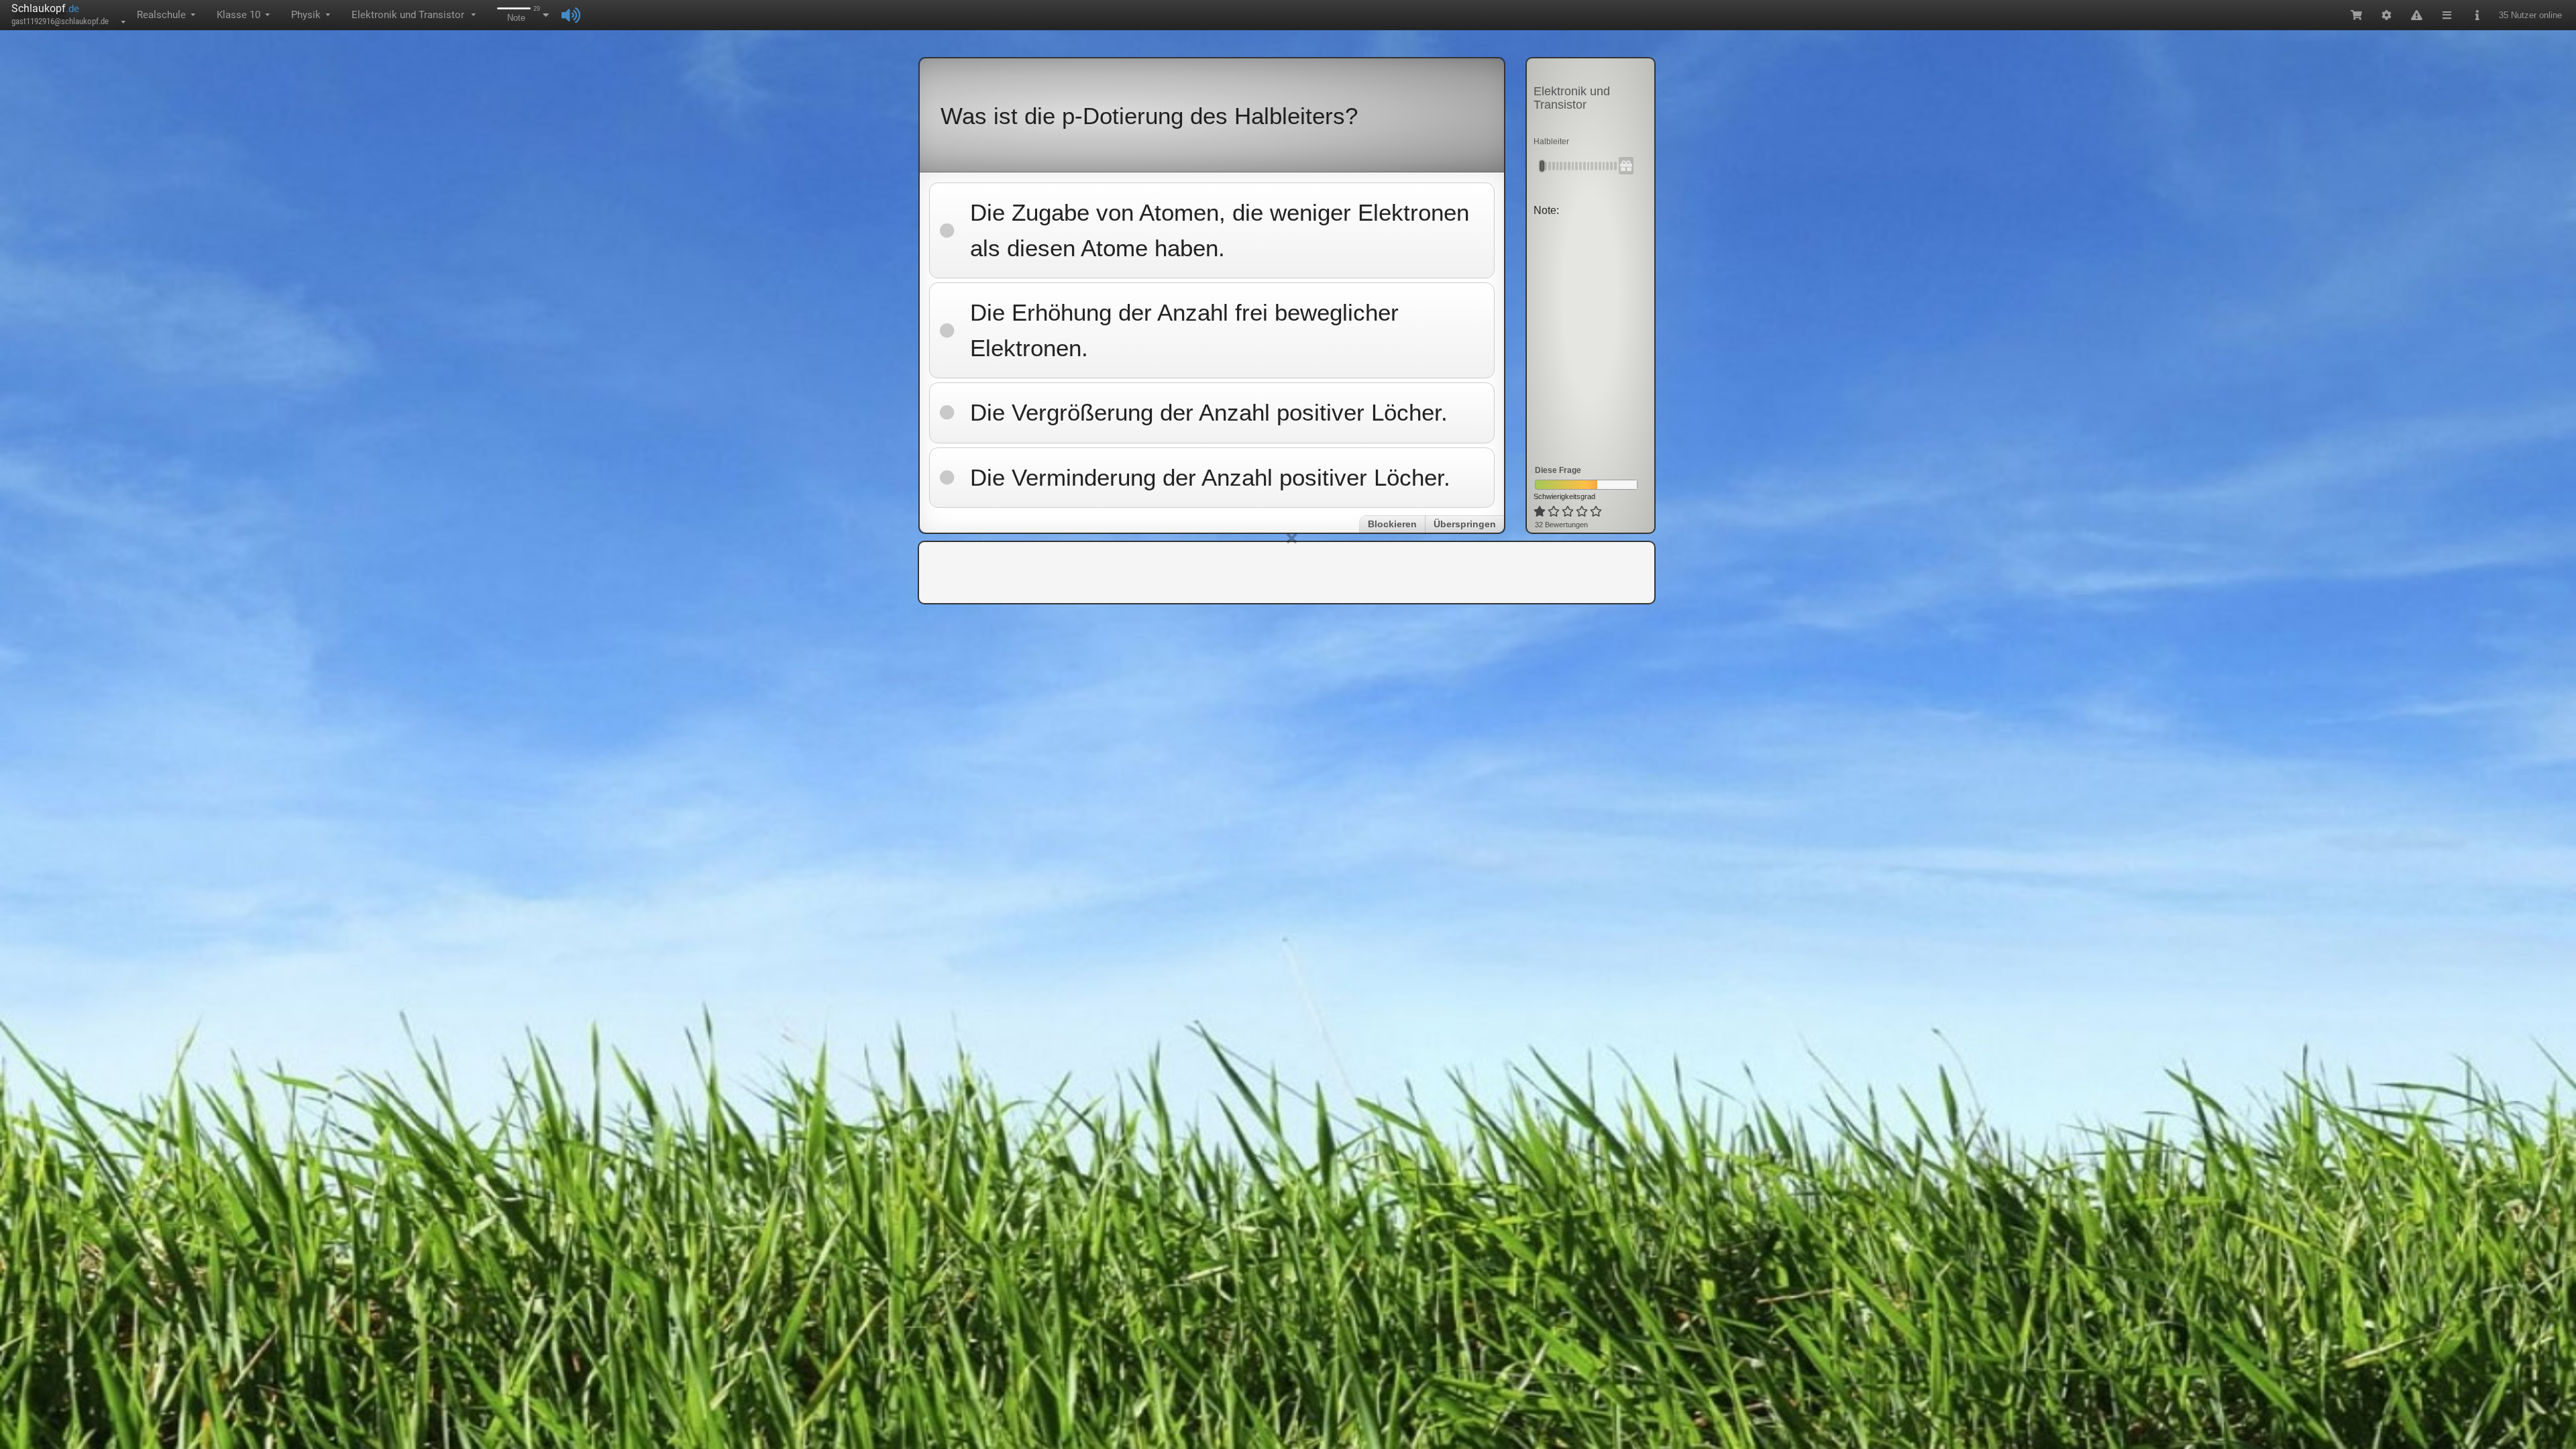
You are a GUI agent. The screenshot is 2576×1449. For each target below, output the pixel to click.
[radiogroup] (1569, 512)
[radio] (1540, 512)
